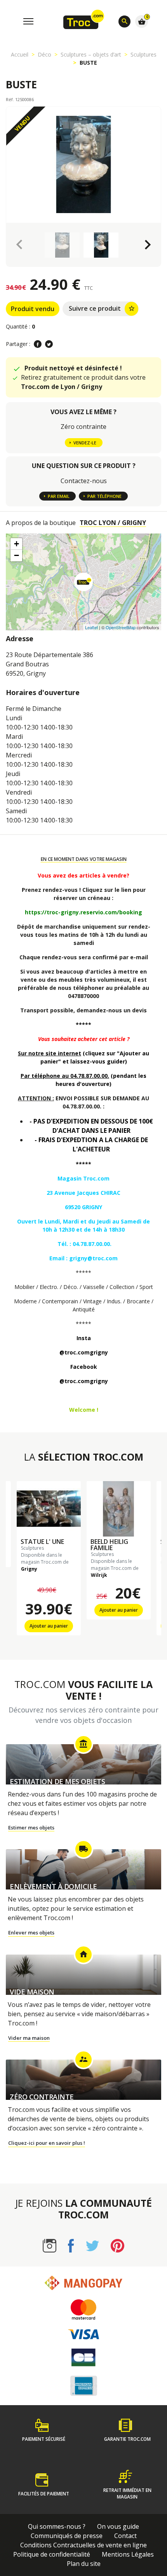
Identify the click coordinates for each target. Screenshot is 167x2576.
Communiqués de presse (67, 2536)
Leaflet (91, 627)
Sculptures (144, 54)
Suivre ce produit (102, 308)
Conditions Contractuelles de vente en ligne (83, 2545)
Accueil (20, 54)
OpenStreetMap (121, 627)
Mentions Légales (128, 2554)
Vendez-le (85, 443)
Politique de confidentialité (52, 2554)
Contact (125, 2536)
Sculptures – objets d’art (91, 54)
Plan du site (84, 2564)
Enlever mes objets (31, 1932)
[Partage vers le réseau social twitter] (49, 344)
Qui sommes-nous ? (57, 2526)
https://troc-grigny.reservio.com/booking (83, 912)
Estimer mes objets (31, 1827)
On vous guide (118, 2526)
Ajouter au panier (49, 1626)
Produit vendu (33, 309)
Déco (44, 54)
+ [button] (17, 544)
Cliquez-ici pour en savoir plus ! (47, 2143)
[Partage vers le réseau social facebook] (38, 344)
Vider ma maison (29, 2038)
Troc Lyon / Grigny (113, 523)
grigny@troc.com (93, 1258)
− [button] (17, 555)
